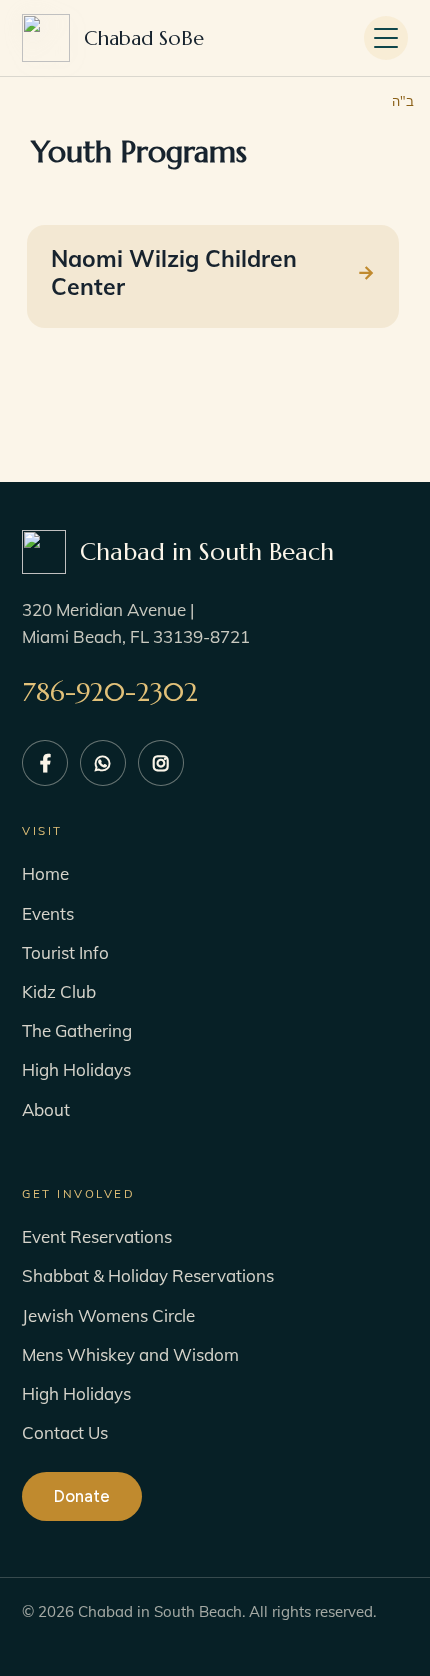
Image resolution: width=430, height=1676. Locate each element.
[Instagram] (161, 763)
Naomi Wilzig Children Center (174, 273)
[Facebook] (45, 763)
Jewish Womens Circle (108, 1315)
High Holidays (76, 1069)
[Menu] (386, 38)
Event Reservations (97, 1236)
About (46, 1109)
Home (45, 873)
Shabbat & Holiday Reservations (148, 1275)
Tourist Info (65, 952)
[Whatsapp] (103, 763)
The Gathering (77, 1030)
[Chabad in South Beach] (144, 38)
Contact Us (65, 1432)
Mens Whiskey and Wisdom (130, 1354)
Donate (82, 1496)
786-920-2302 (110, 692)
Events (48, 913)
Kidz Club (59, 991)
